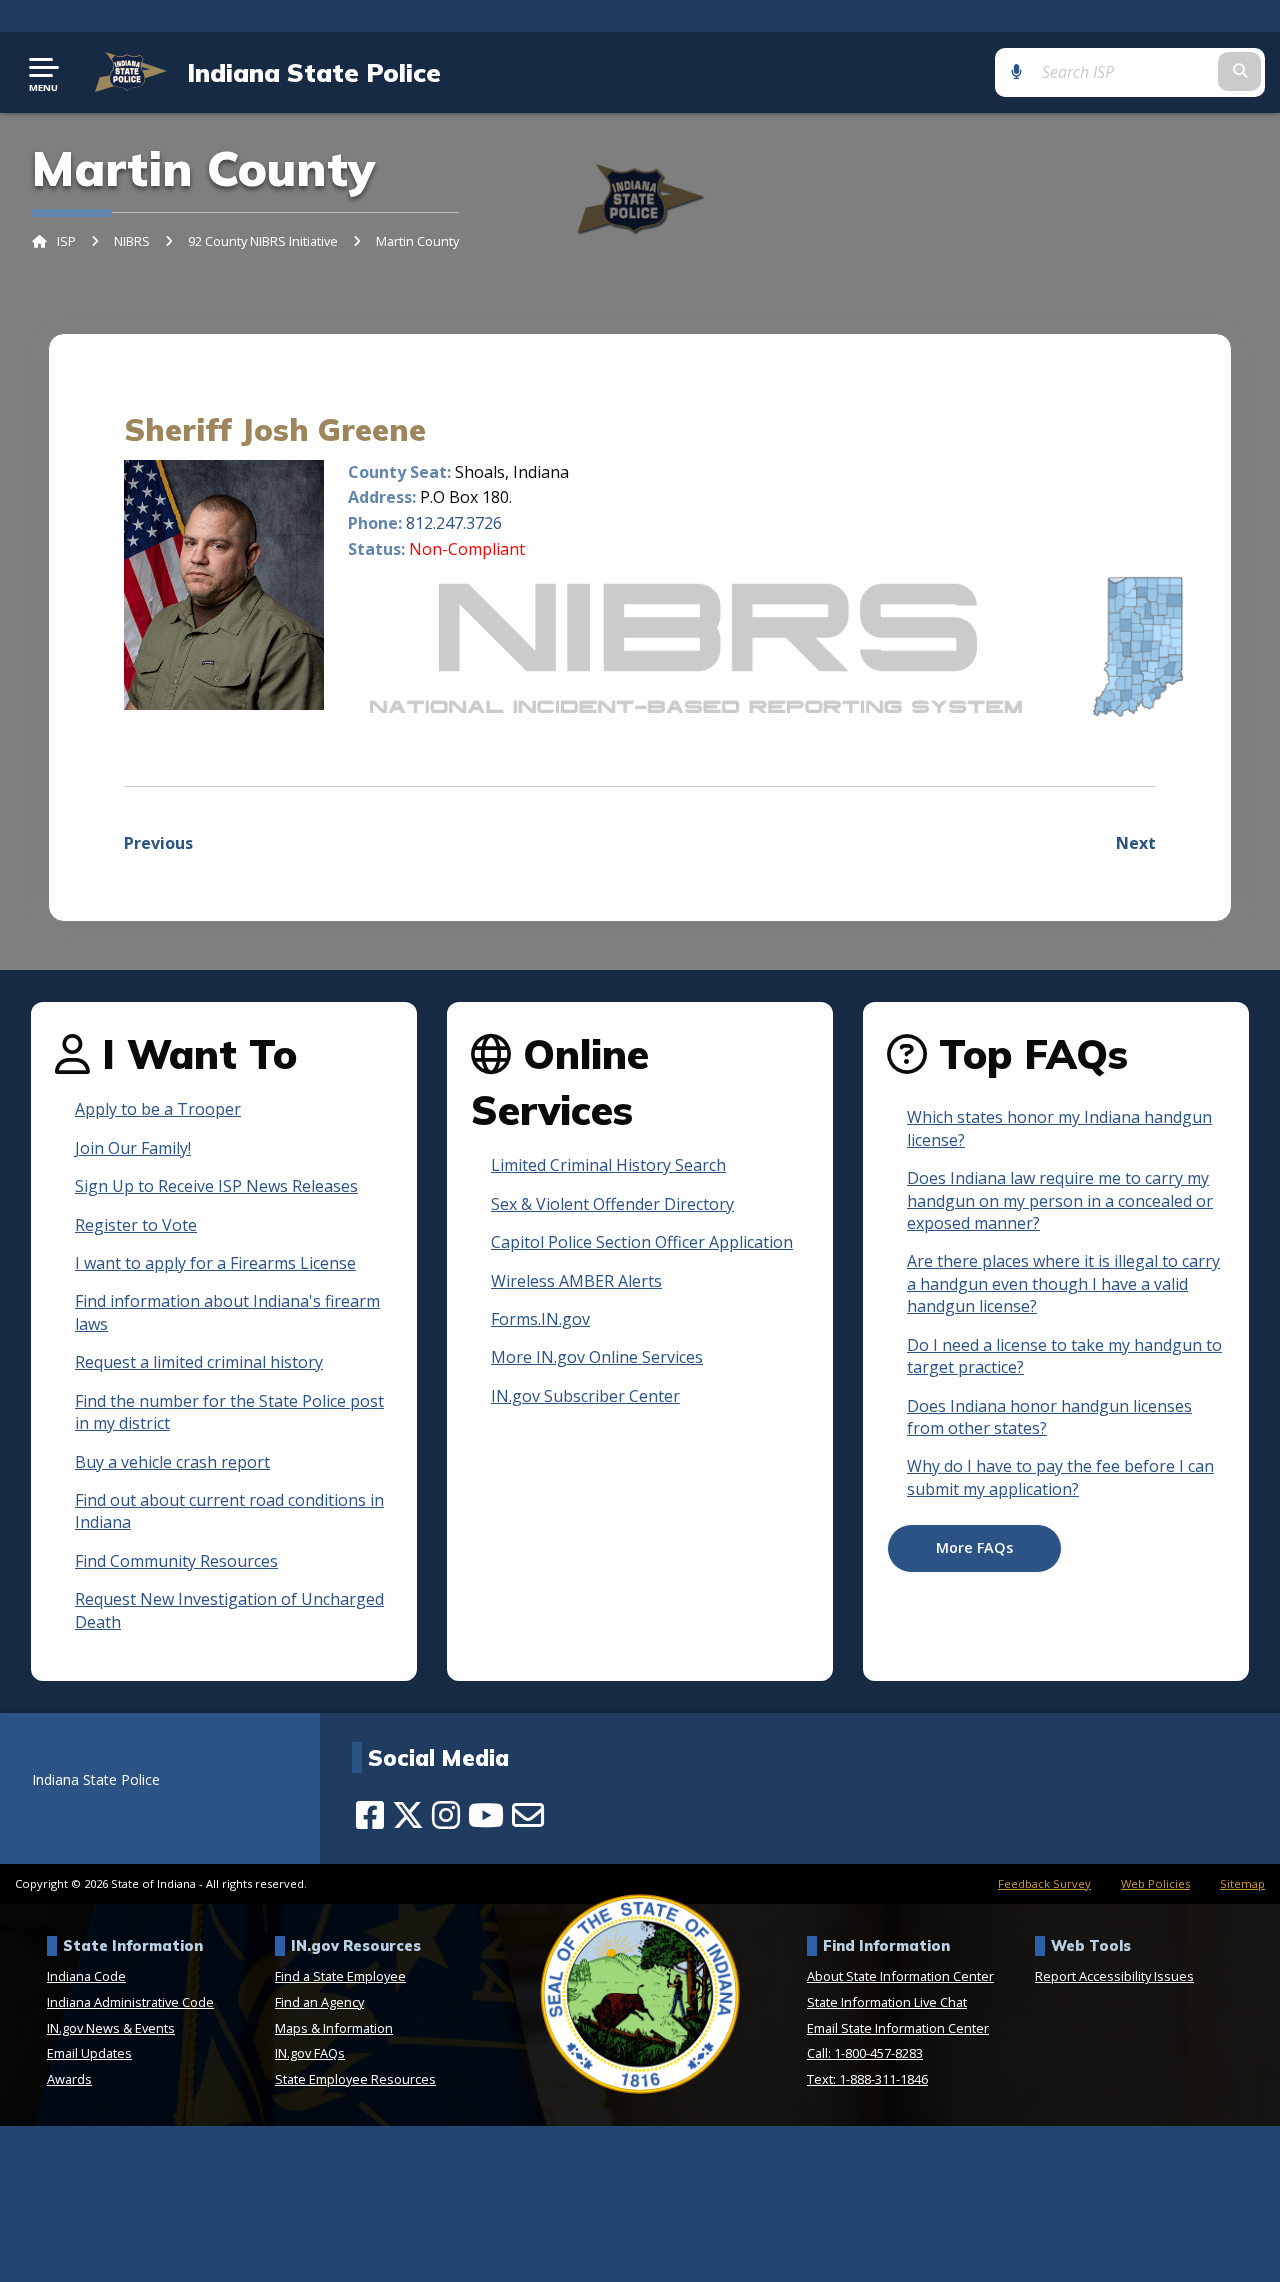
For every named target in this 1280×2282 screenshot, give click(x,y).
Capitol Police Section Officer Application (642, 1242)
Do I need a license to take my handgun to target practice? (1064, 1356)
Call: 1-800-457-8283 (865, 2053)
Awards (69, 2079)
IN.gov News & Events (111, 2028)
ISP (66, 241)
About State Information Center (900, 1976)
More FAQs (974, 1547)
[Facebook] (370, 1815)
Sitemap (1242, 1883)
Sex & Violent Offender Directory (612, 1204)
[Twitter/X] (408, 1815)
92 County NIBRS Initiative (263, 241)
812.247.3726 (454, 523)
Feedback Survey (1044, 1883)
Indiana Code (86, 1976)
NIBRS (132, 241)
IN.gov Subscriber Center (585, 1396)
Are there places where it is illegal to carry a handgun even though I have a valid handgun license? (1063, 1283)
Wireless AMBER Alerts (576, 1281)
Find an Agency (319, 2002)
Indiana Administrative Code (130, 2002)
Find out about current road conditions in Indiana (229, 1511)
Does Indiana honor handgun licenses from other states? (1049, 1417)
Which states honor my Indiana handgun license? (1059, 1128)
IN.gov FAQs (310, 2053)
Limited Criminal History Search (608, 1165)
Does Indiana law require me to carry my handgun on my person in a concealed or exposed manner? (1060, 1200)
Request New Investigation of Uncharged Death (229, 1610)
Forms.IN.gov (540, 1319)
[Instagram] (446, 1815)
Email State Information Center (898, 2028)
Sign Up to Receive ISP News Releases (216, 1186)
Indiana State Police (314, 72)
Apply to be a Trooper (158, 1109)
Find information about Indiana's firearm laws (227, 1312)
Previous (158, 843)
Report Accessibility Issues (1114, 1976)
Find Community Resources (176, 1561)
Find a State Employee (340, 1976)
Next (1136, 843)
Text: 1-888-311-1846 (867, 2079)
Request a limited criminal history (199, 1362)
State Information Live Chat (887, 2002)
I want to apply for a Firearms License (215, 1263)
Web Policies (1155, 1883)
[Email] (528, 1815)
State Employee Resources (355, 2079)
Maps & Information (334, 2028)
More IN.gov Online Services (597, 1357)
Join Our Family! (133, 1148)
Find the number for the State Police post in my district (229, 1412)
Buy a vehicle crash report (172, 1462)
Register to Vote (136, 1225)
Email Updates (89, 2053)
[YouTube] (486, 1815)
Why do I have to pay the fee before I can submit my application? (1060, 1477)
